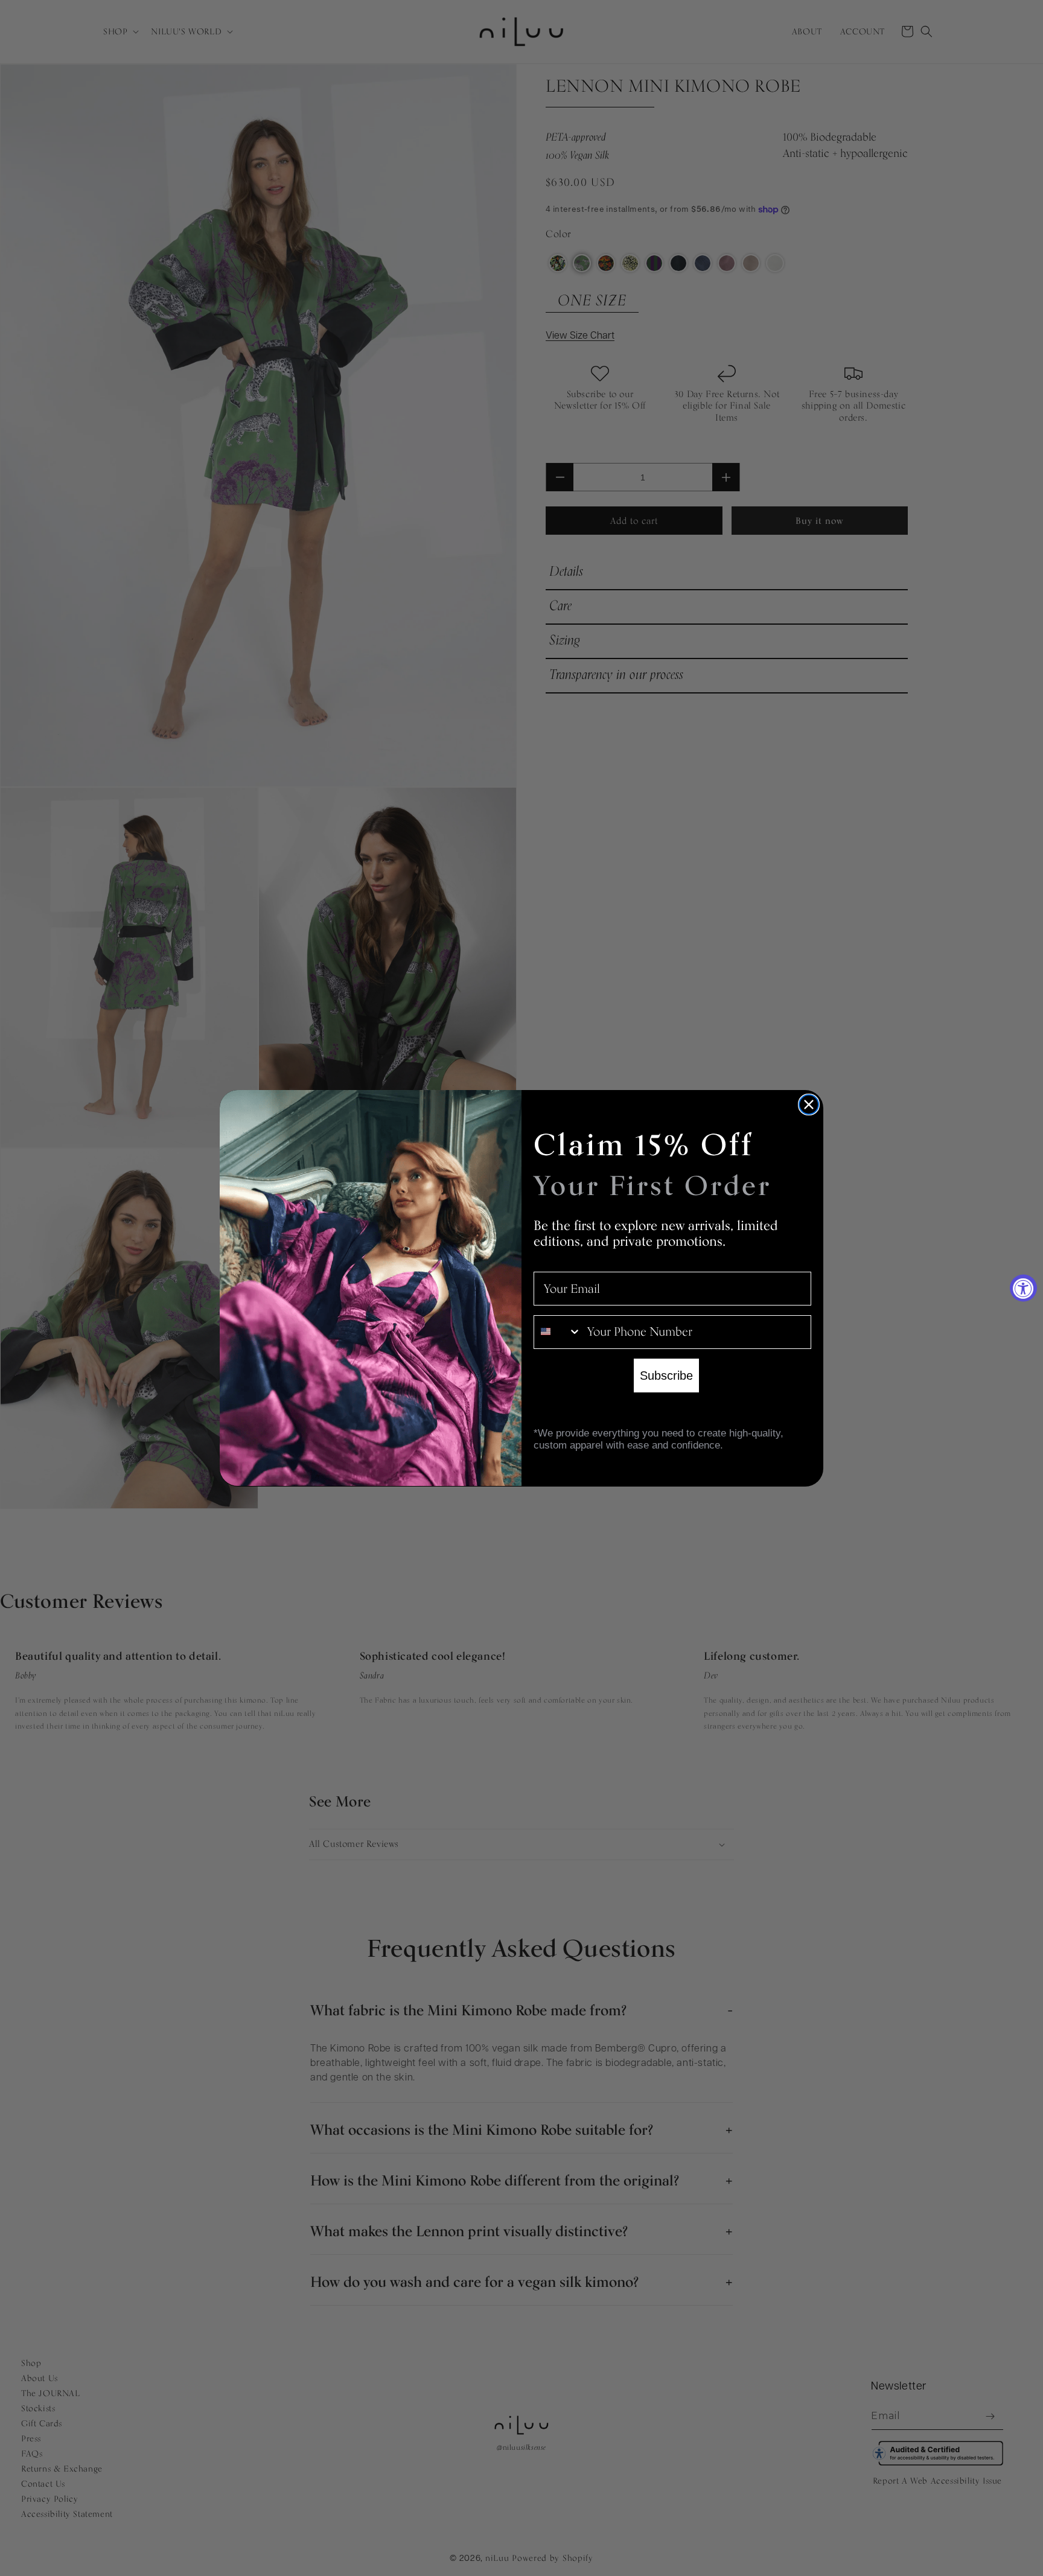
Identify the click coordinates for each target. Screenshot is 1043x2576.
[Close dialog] (809, 1105)
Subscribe (666, 1375)
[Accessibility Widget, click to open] (1023, 1288)
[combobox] (558, 1331)
